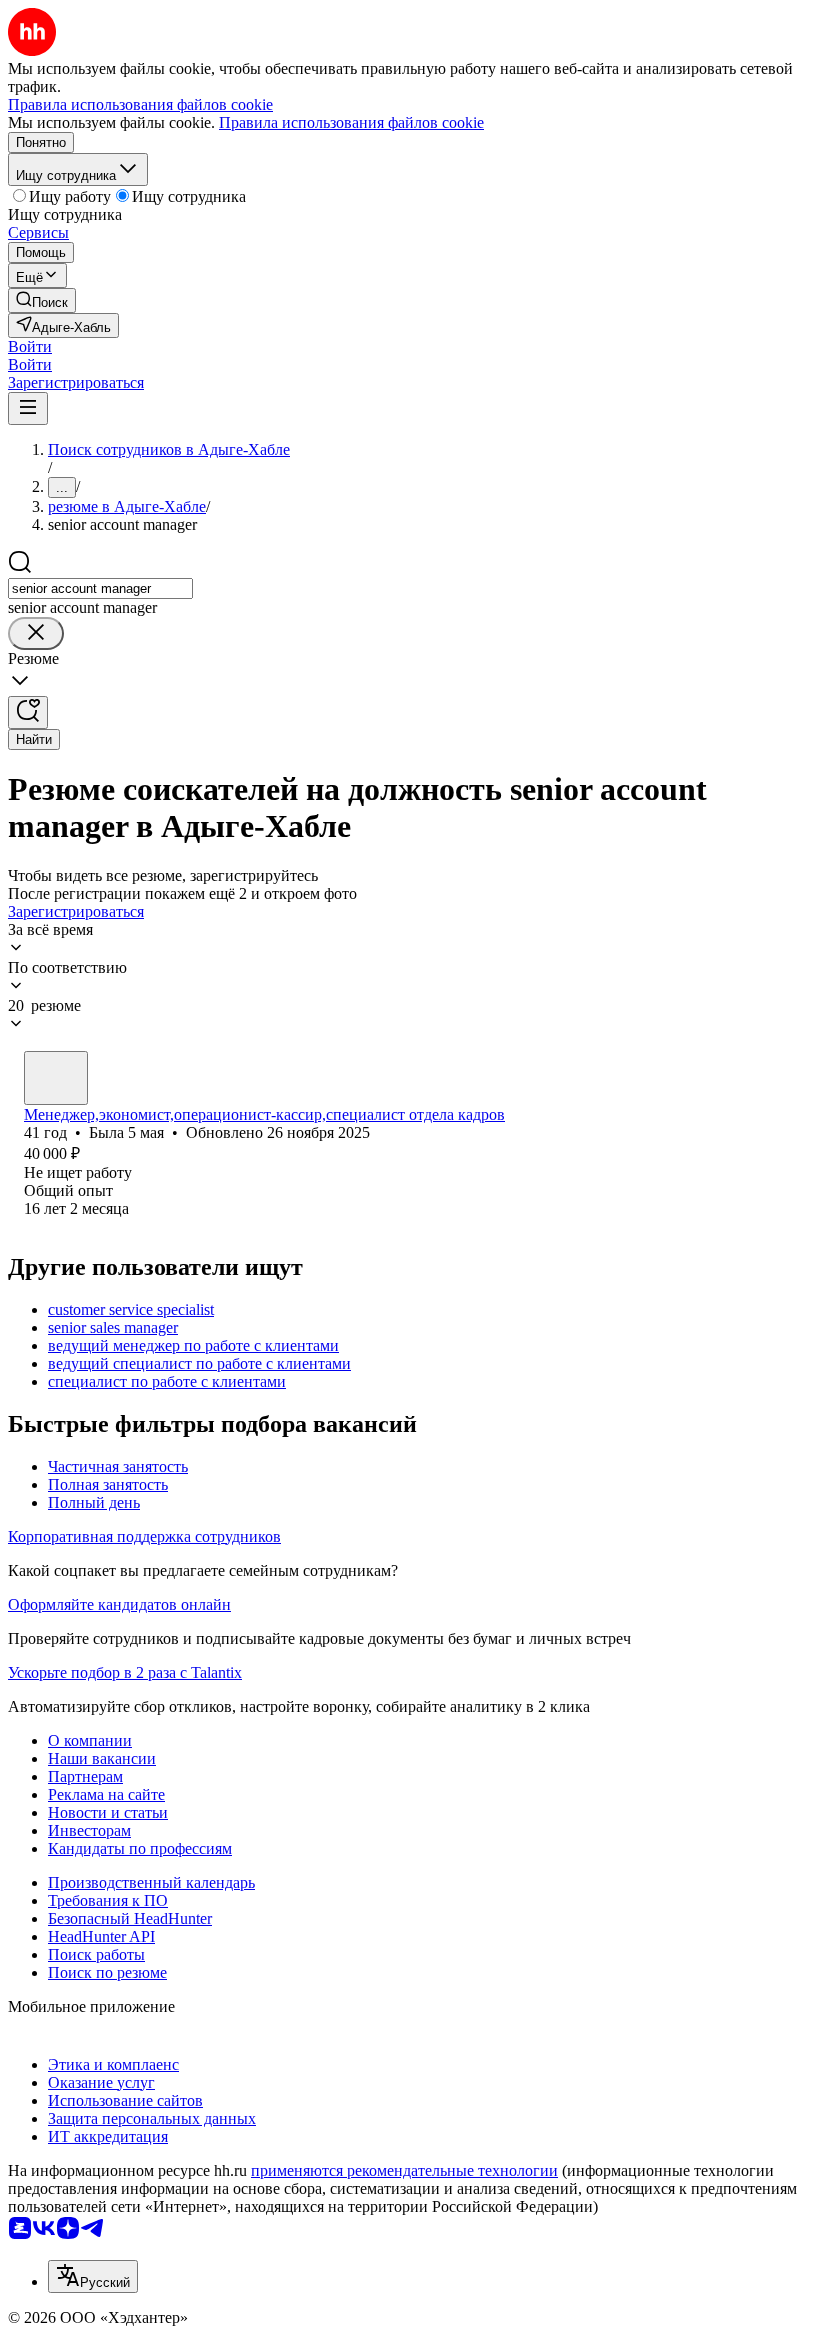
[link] (42, 300)
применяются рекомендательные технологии (404, 2170)
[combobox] (100, 588)
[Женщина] (56, 1078)
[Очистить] (36, 633)
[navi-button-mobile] (28, 408)
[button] (30, 346)
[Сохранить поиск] (28, 712)
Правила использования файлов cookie (351, 122)
